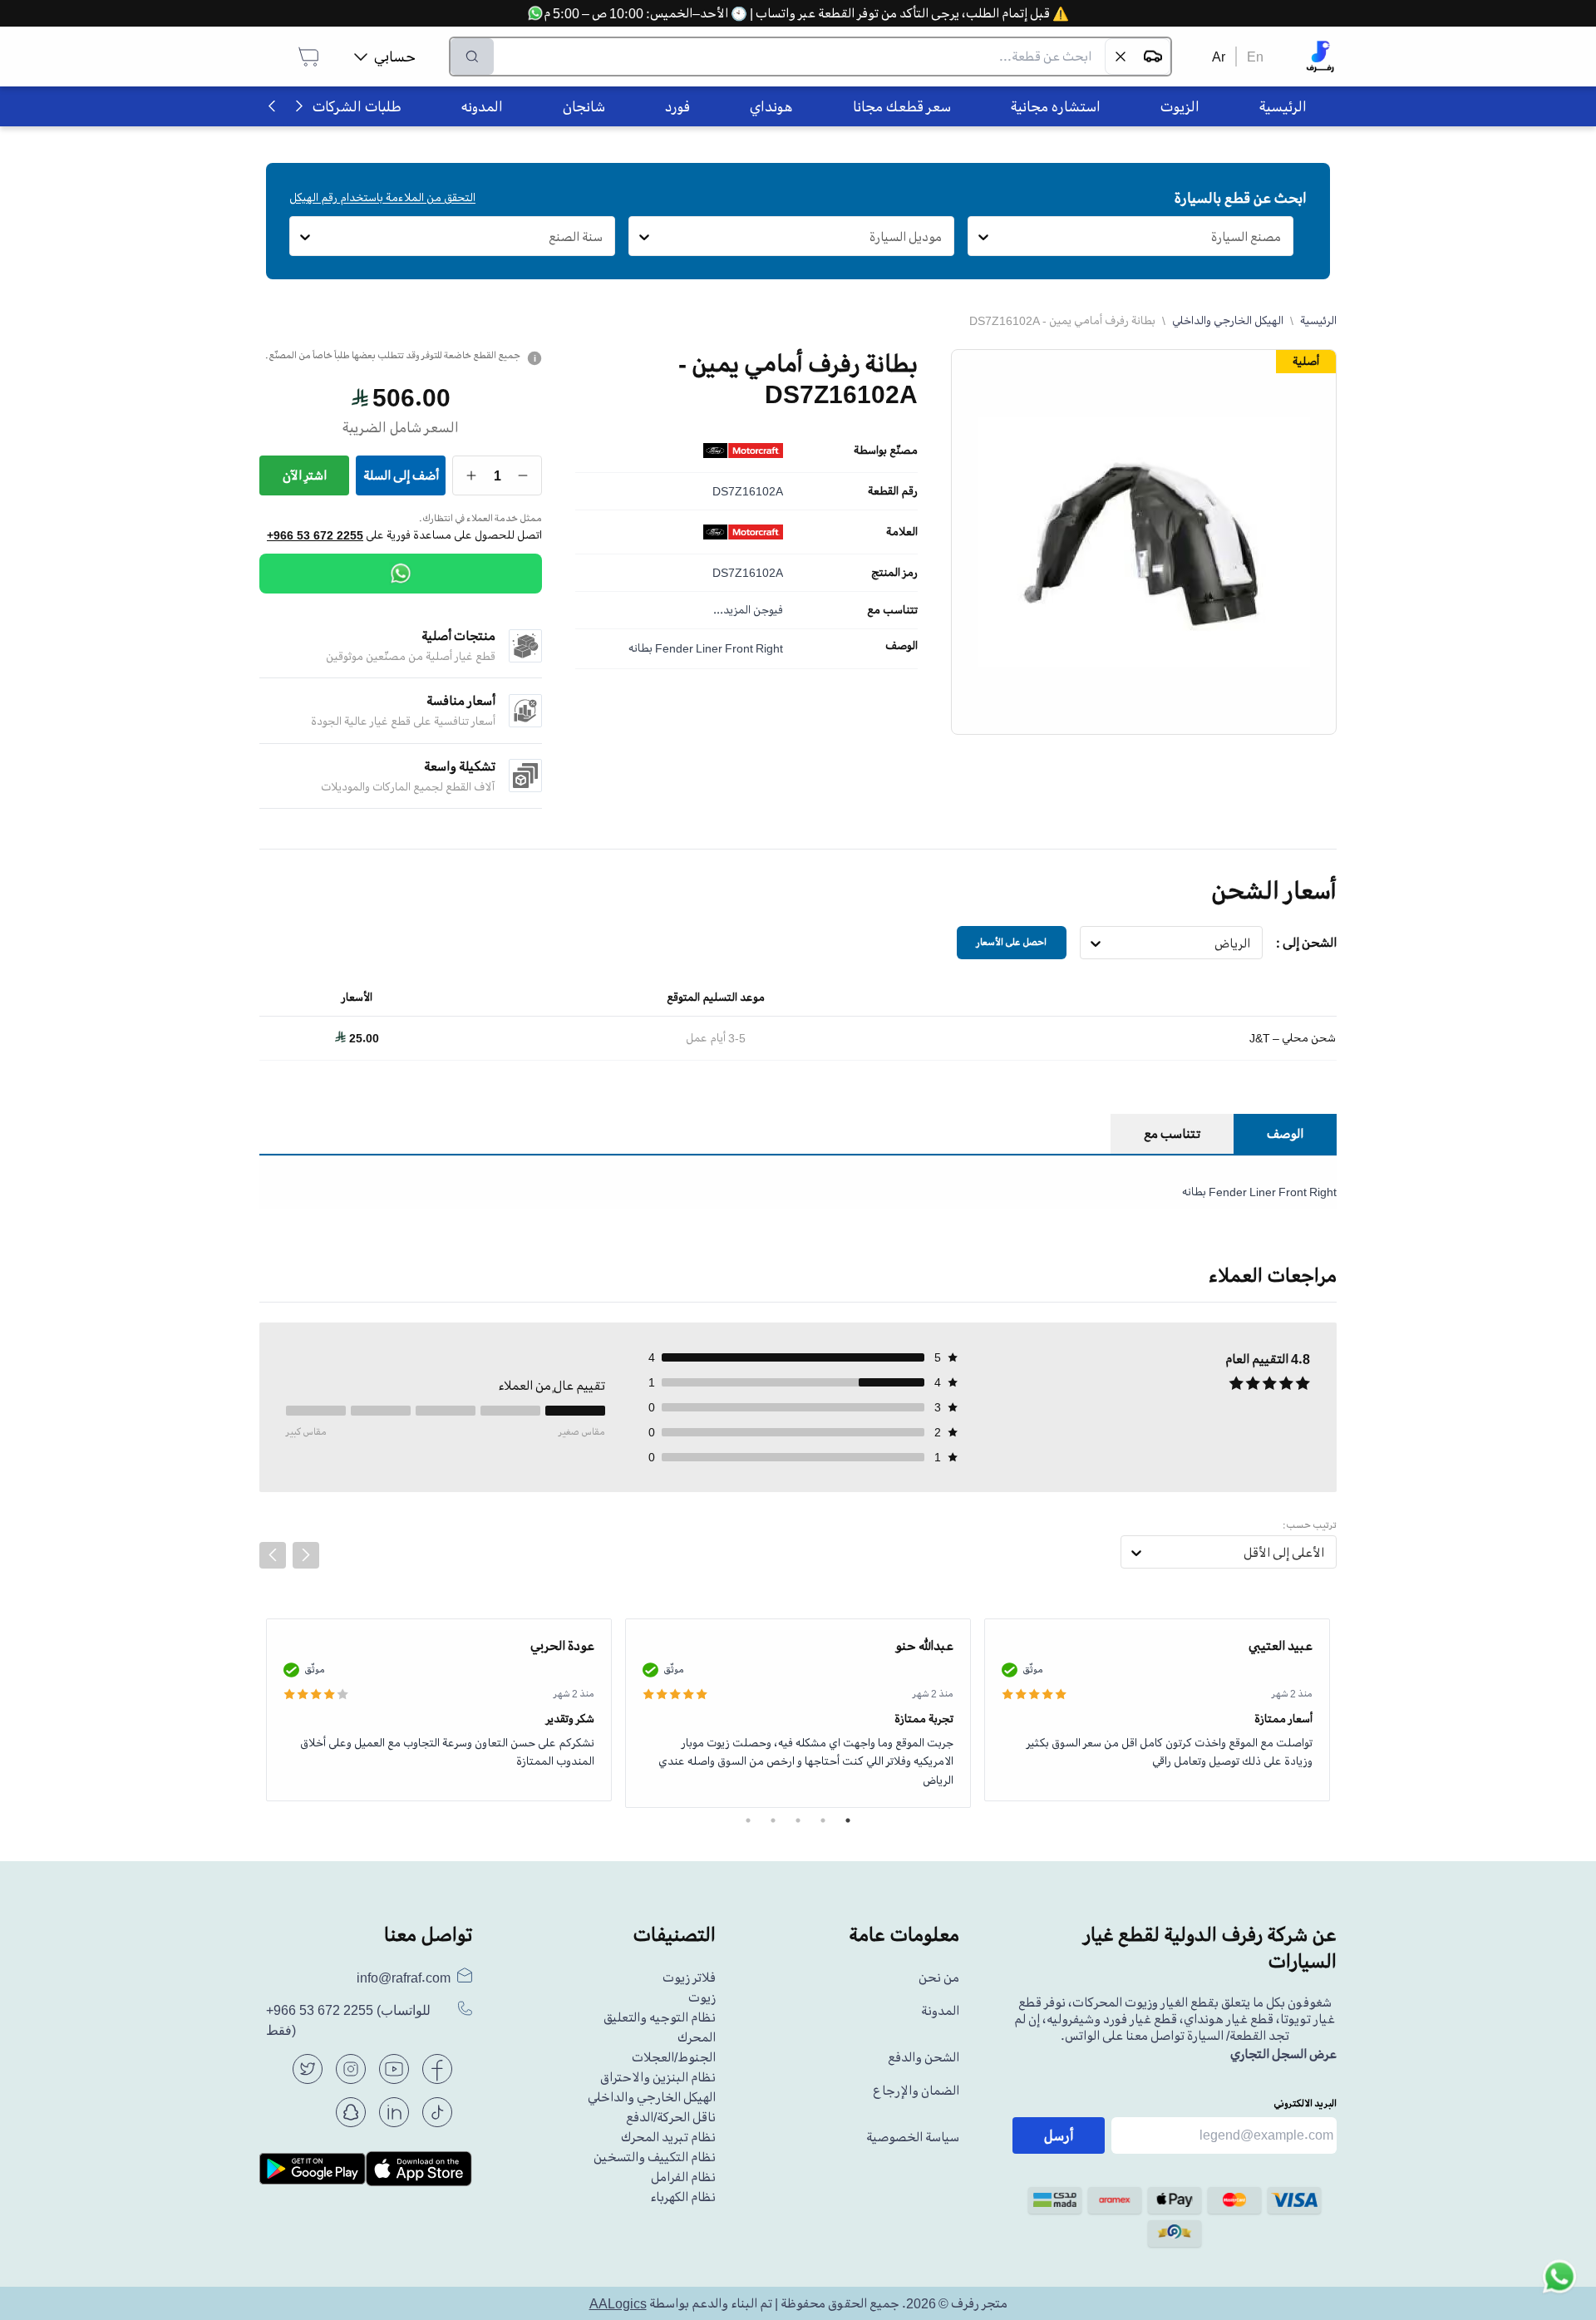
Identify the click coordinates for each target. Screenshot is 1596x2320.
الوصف (901, 646)
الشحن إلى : (1306, 943)
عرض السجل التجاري (1283, 2054)
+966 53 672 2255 (315, 535)
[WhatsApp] (401, 574)
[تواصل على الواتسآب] (1559, 2283)
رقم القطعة (893, 491)
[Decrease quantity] (523, 475)
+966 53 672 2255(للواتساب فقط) (348, 2020)
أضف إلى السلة (401, 475)
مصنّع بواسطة (886, 451)
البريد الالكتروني (1305, 2103)
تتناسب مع (892, 610)
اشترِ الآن (305, 475)
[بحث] (472, 57)
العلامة (902, 532)
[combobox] (1281, 237)
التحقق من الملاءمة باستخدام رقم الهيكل (382, 197)
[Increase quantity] (472, 475)
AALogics (618, 2303)
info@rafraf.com (404, 1978)
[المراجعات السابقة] (273, 1555)
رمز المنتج (894, 573)
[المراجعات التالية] (306, 1555)
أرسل (1059, 2135)
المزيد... (732, 610)
